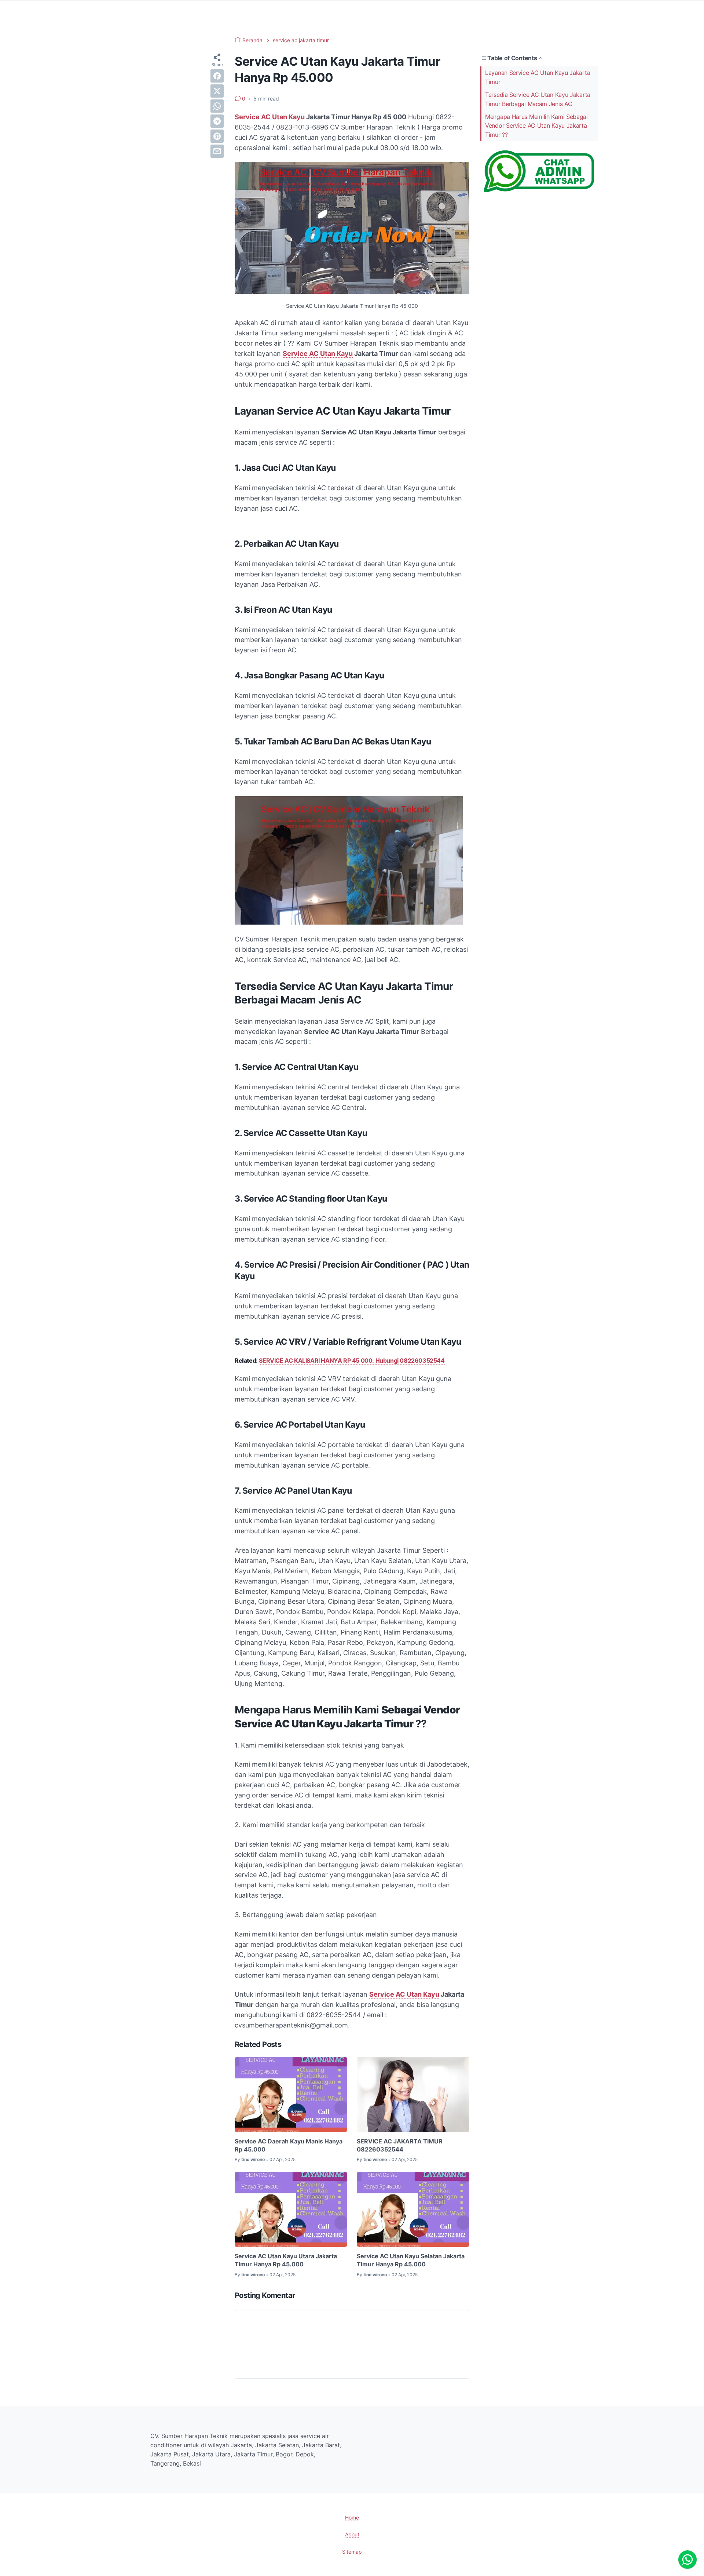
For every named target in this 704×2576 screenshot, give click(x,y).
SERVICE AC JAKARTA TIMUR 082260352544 (400, 2145)
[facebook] (217, 76)
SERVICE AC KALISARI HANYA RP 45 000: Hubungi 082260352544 (352, 1360)
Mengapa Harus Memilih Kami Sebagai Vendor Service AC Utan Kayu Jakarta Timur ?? (536, 126)
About (352, 2534)
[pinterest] (217, 136)
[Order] (539, 190)
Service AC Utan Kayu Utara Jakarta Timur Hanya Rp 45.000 (286, 2260)
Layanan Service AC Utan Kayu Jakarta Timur (538, 77)
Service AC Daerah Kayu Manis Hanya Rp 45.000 (289, 2145)
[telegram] (217, 121)
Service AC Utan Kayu (270, 117)
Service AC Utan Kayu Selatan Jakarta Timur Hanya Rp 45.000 (411, 2260)
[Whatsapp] (687, 2559)
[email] (217, 151)
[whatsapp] (217, 106)
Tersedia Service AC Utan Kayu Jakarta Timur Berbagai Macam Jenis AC (538, 99)
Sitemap (352, 2552)
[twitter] (217, 91)
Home (352, 2517)
